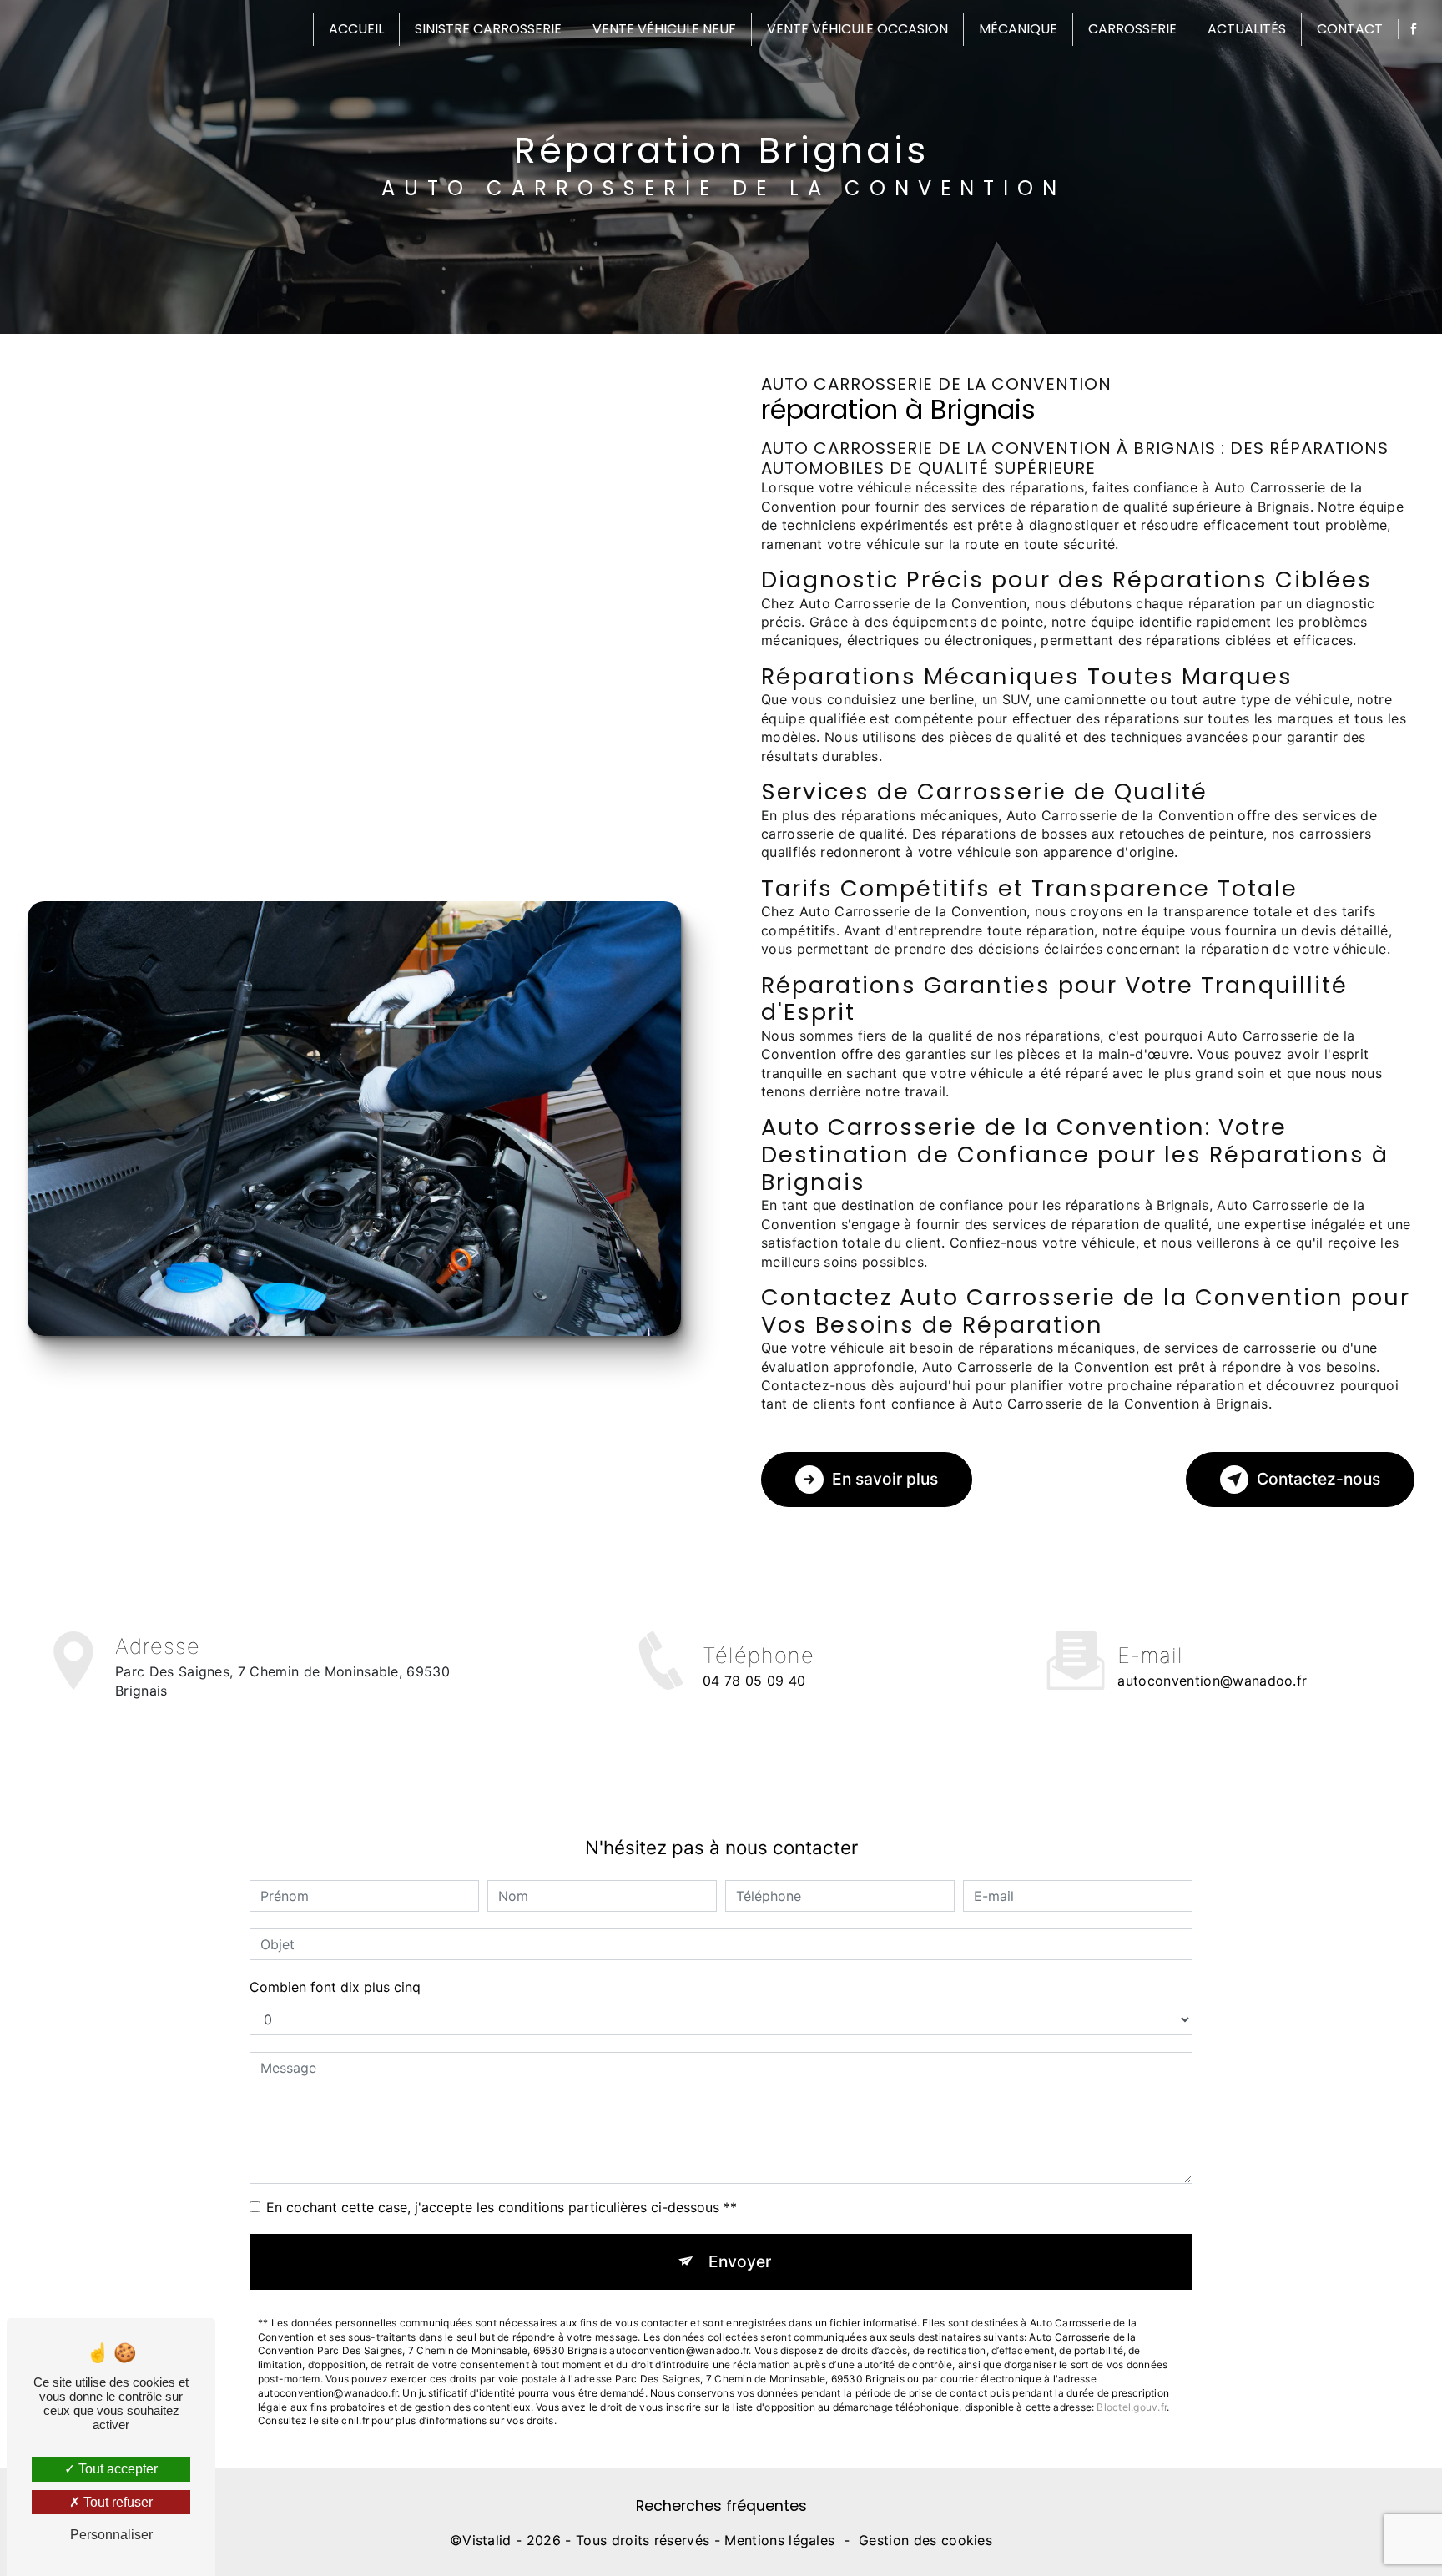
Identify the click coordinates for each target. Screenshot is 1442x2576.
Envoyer (740, 2261)
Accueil (356, 29)
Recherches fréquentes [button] (721, 2506)
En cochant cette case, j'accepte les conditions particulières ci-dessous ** (502, 2207)
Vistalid (487, 2540)
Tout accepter (116, 2469)
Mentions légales (779, 2540)
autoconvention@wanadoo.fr (1212, 1681)
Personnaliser (111, 2535)
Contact (1350, 29)
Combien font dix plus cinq (335, 1987)
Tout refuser (116, 2502)
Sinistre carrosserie (488, 29)
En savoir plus (885, 1479)
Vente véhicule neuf (664, 29)
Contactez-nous (1318, 1479)
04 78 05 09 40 (754, 1681)
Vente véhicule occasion (857, 29)
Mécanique (1018, 29)
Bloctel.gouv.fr (1132, 2407)
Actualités (1247, 29)
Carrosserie (1132, 29)
